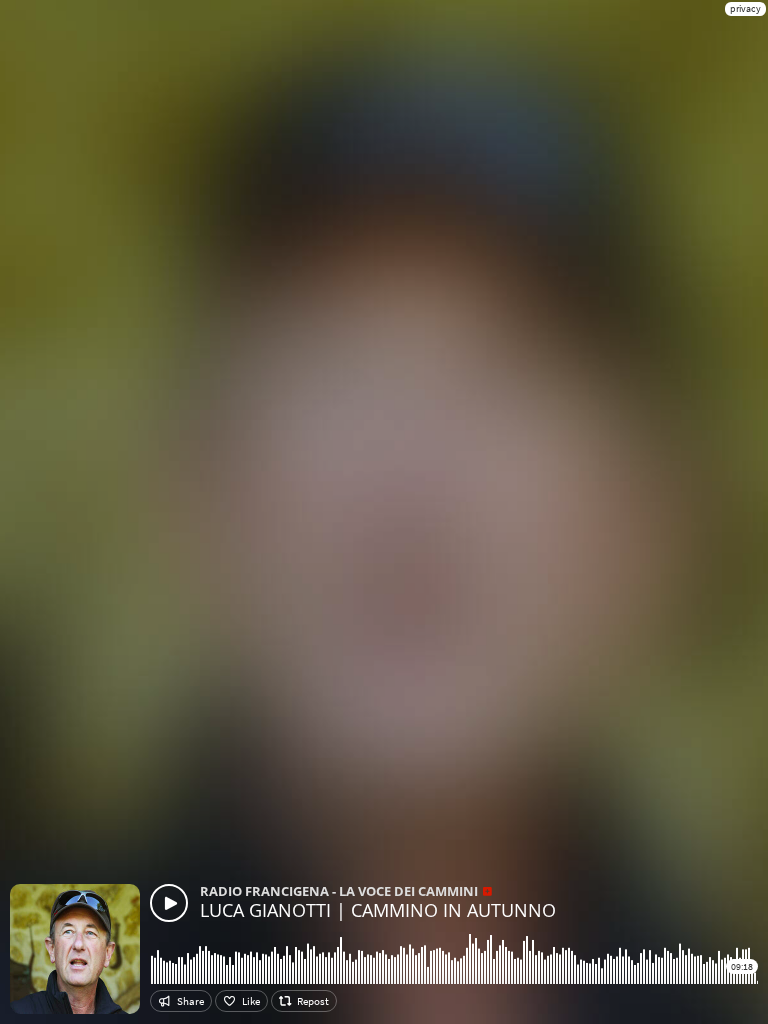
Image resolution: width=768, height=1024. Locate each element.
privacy (745, 8)
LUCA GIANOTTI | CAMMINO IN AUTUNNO (378, 910)
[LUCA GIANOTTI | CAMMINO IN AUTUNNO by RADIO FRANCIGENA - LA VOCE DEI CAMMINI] (169, 903)
